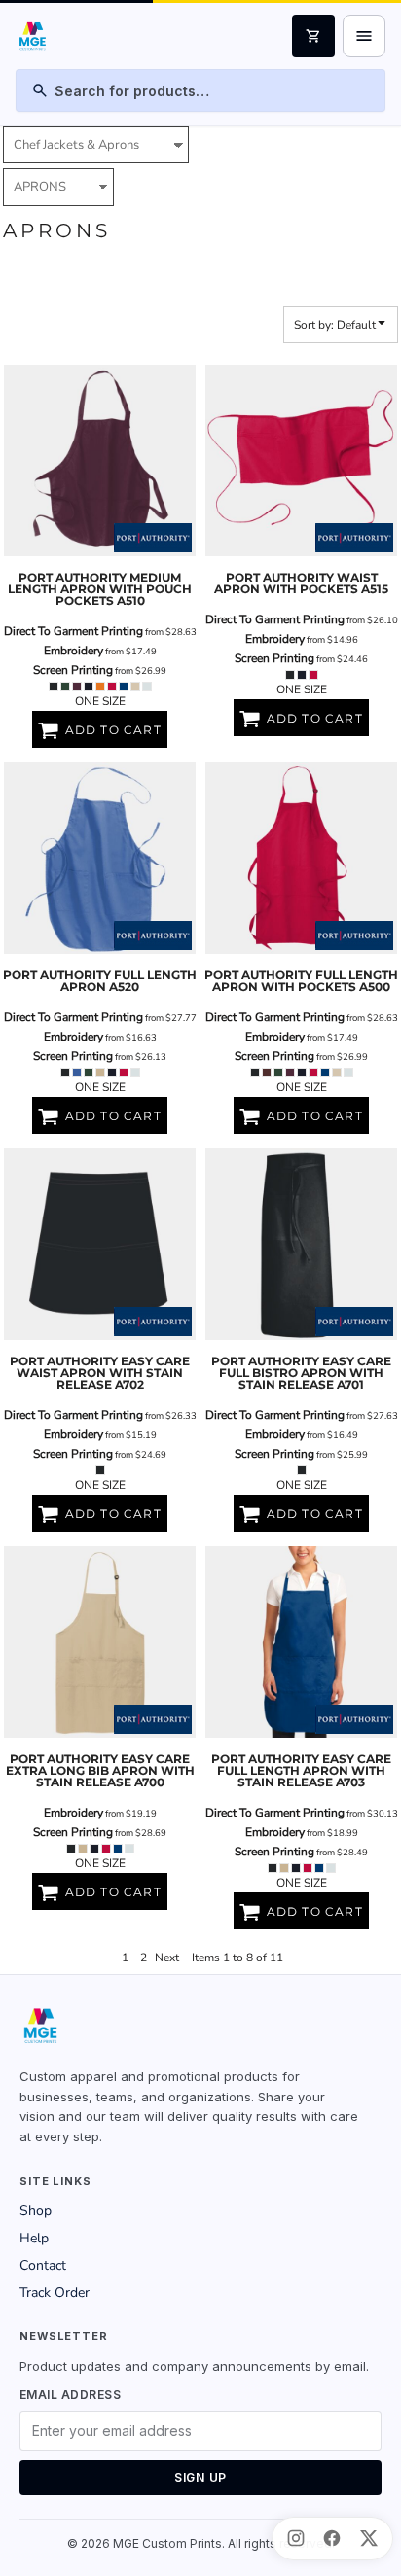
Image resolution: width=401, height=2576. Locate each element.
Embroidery (73, 651)
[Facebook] (332, 2538)
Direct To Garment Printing (73, 631)
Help (34, 2238)
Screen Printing (73, 670)
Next (167, 1958)
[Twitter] (369, 2538)
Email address (70, 2395)
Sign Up (200, 2477)
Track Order (55, 2293)
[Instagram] (296, 2538)
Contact (43, 2265)
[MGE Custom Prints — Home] (32, 36)
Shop (36, 2211)
